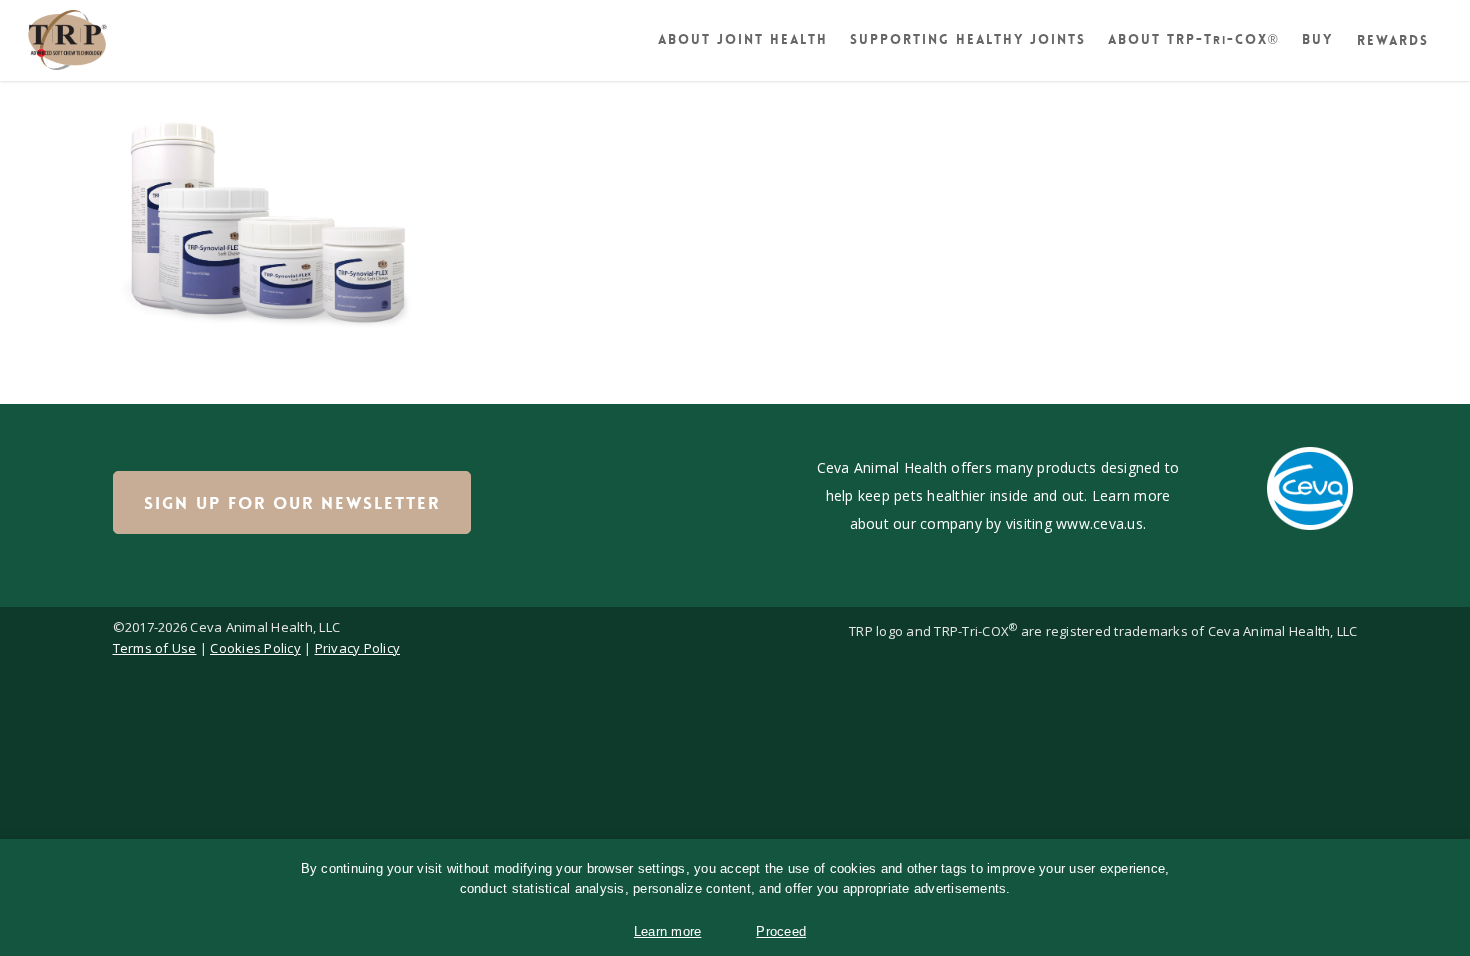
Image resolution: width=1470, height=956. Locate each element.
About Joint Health (743, 39)
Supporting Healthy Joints (968, 39)
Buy (1317, 39)
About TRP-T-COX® (1194, 39)
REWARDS (1393, 40)
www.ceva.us (1099, 523)
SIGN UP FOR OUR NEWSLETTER (292, 503)
